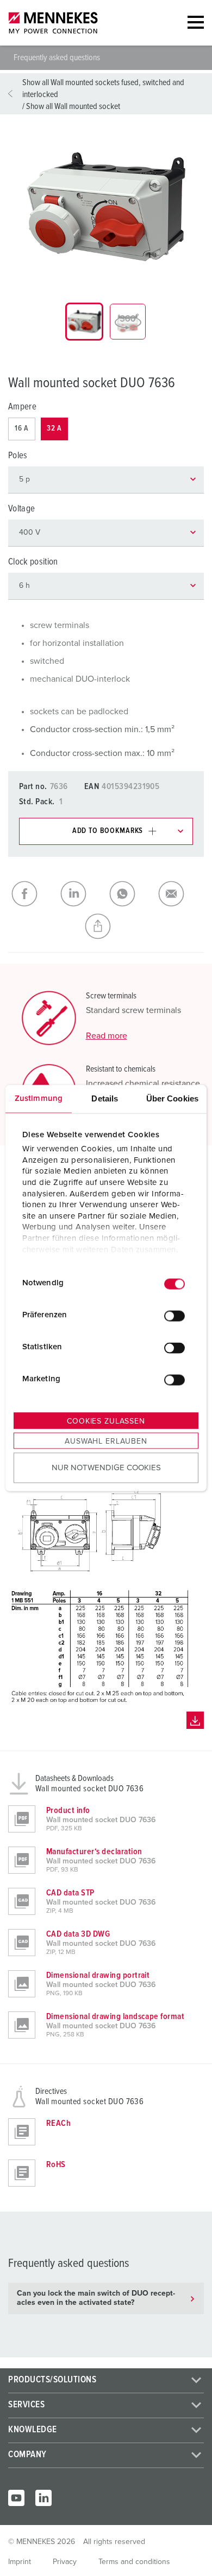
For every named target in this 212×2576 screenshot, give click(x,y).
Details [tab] (105, 1098)
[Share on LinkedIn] (82, 894)
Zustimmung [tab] (39, 1098)
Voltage (21, 509)
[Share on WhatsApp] (130, 894)
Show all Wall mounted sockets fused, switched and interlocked (103, 88)
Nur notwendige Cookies (106, 1468)
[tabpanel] (106, 207)
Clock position (33, 562)
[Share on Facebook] (33, 894)
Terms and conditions (134, 2562)
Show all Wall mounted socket (73, 106)
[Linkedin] (43, 2498)
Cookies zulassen (106, 1421)
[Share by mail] (179, 894)
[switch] (174, 1316)
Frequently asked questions (57, 57)
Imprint (20, 2562)
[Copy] (106, 926)
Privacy (65, 2562)
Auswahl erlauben (106, 1441)
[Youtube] (16, 2498)
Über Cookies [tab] (172, 1098)
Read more (107, 1036)
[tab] (84, 322)
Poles (18, 456)
